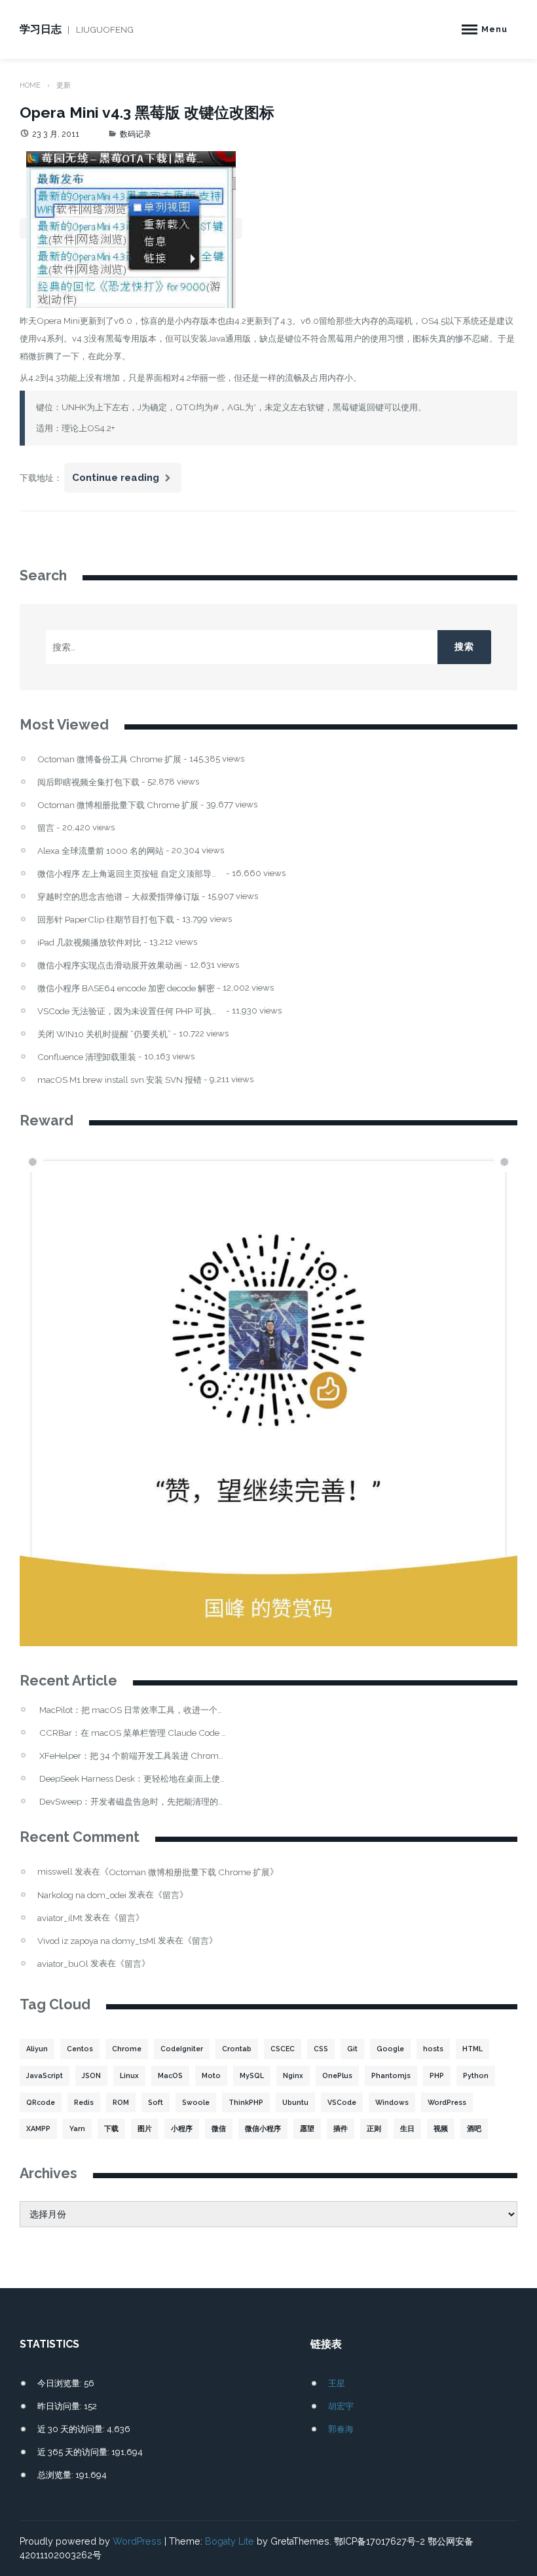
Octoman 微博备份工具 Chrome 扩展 (109, 759)
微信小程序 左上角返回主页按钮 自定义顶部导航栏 (131, 874)
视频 (441, 2128)
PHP (437, 2075)
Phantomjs (391, 2075)
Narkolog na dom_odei (82, 1895)
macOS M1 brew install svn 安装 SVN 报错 (120, 1080)
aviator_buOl (63, 1964)
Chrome (127, 2049)
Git (352, 2049)
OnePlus (337, 2075)
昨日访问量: (61, 2406)
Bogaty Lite (230, 2541)
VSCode (342, 2102)
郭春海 (341, 2429)
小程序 (182, 2128)
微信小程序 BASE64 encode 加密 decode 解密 (126, 988)
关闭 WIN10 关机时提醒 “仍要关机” (104, 1034)
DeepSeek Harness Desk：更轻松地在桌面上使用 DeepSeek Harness (133, 1779)
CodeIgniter (182, 2049)
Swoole (196, 2102)
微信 (219, 2128)
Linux (129, 2075)
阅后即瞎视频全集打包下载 (88, 782)
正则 (374, 2128)
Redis (84, 2102)
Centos (80, 2049)
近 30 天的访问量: (72, 2429)
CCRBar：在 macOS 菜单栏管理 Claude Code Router (133, 1733)
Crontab (237, 2049)
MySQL (252, 2075)
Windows (392, 2102)
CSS (321, 2049)
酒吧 (474, 2128)
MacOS (170, 2075)
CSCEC (283, 2049)
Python (476, 2075)
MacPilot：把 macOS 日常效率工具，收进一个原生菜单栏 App (133, 1710)
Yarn (77, 2128)
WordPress (447, 2102)
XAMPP (38, 2128)
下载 (111, 2128)
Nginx (293, 2075)
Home (30, 85)
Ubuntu (295, 2102)
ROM (121, 2102)
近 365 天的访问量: (74, 2452)
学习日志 (41, 29)
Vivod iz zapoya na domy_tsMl (97, 1941)
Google (390, 2049)
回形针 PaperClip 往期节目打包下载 (106, 920)
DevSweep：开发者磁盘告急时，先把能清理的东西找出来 (133, 1802)
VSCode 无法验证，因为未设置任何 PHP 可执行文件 (131, 1011)
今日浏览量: (61, 2383)
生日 (407, 2128)
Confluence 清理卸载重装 (87, 1057)
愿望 (307, 2128)
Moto (211, 2075)
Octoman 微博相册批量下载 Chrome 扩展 (118, 805)
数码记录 (136, 134)
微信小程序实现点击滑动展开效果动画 (110, 965)
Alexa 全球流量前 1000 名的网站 (101, 851)
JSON (91, 2075)
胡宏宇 (341, 2406)
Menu (494, 29)
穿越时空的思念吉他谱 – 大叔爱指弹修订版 (119, 897)
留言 (46, 828)
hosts (433, 2049)
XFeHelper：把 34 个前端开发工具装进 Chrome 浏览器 (133, 1756)
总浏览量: (56, 2475)
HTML (472, 2049)
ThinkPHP (246, 2102)
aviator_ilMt (60, 1918)
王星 (337, 2383)
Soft (156, 2102)
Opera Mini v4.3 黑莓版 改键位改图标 (147, 112)
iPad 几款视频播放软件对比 (89, 943)
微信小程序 (263, 2128)
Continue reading (127, 482)
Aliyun (37, 2049)
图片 (145, 2128)
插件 (341, 2128)
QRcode (41, 2102)
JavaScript (45, 2075)
